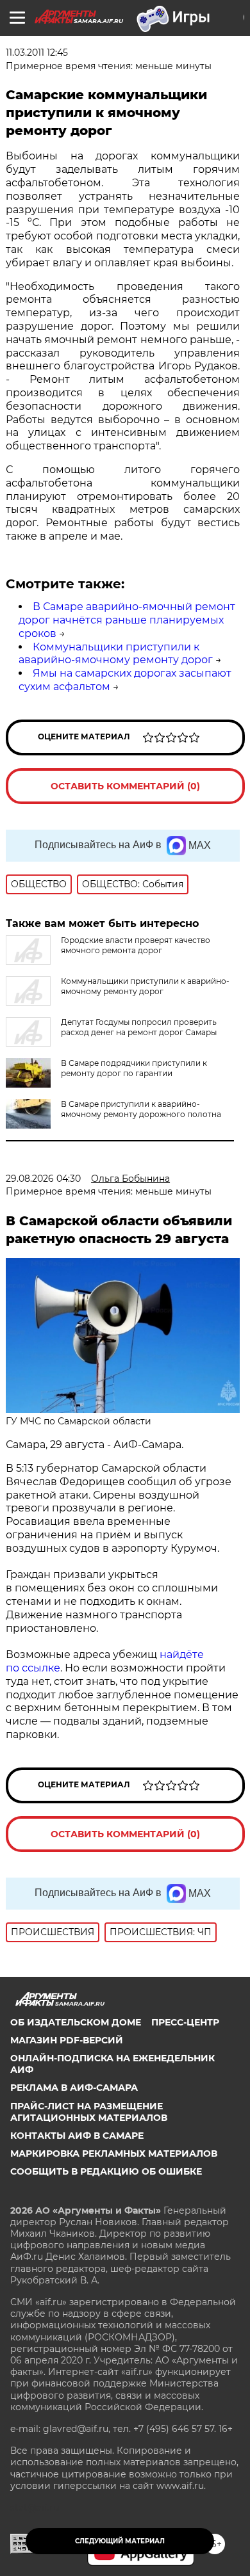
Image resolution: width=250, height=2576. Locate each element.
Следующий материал (120, 2541)
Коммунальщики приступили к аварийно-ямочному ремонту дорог (116, 654)
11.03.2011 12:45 (37, 52)
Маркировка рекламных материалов (114, 2153)
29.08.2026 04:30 (43, 1179)
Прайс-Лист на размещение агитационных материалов (89, 2112)
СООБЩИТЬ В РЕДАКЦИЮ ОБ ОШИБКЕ (106, 2171)
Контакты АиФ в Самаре (77, 2136)
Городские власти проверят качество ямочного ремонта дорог (136, 945)
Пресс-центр (185, 2022)
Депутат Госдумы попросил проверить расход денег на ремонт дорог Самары (139, 1027)
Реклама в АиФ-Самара (74, 2088)
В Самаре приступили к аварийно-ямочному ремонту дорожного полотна (141, 1109)
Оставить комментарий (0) (125, 786)
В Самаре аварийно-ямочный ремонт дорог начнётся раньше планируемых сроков (127, 620)
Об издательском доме (76, 2022)
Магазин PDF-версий (67, 2040)
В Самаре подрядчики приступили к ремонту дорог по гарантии (134, 1068)
